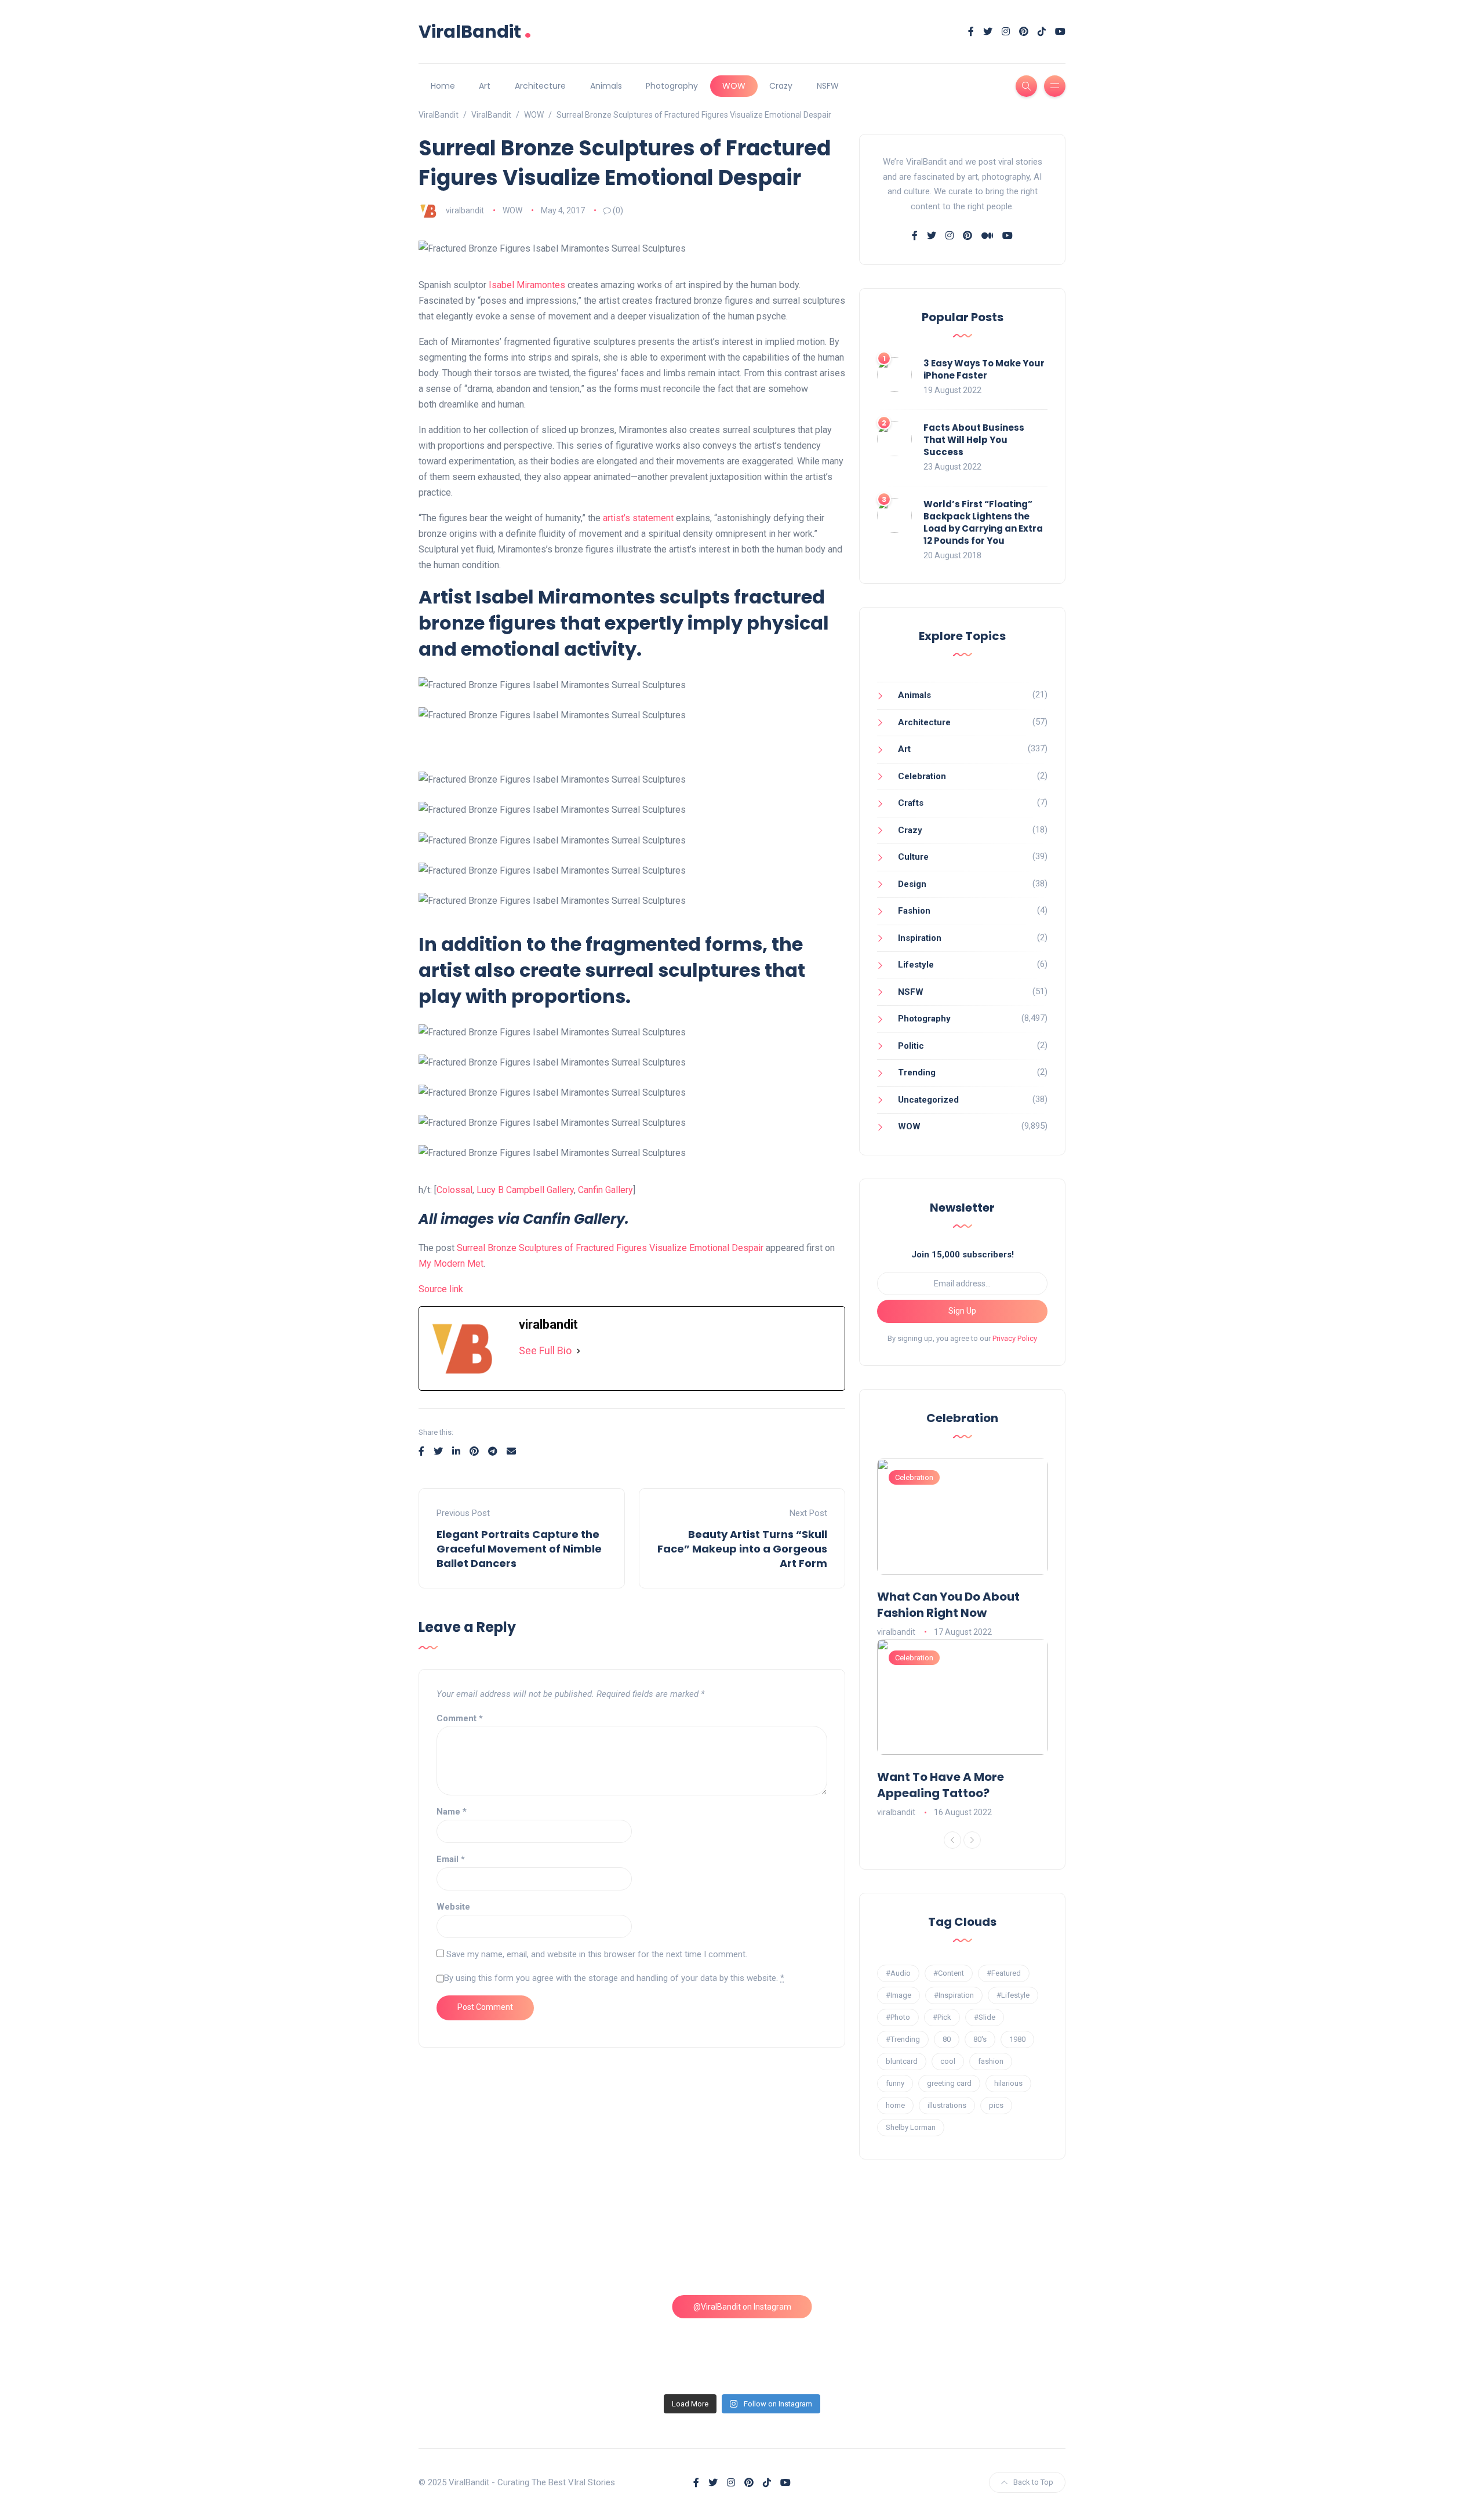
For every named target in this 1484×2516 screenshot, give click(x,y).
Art (485, 86)
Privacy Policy (1015, 1338)
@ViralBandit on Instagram (742, 2307)
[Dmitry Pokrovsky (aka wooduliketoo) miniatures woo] (824, 2340)
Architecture (540, 86)
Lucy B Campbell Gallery (525, 1190)
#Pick (942, 2017)
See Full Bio (545, 1350)
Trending (917, 1072)
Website (453, 1907)
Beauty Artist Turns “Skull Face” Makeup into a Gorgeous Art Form (742, 1549)
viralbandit (465, 210)
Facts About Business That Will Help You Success (974, 440)
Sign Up (962, 1311)
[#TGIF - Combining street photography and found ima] (660, 2340)
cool (948, 2061)
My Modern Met (451, 1264)
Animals (606, 86)
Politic (911, 1046)
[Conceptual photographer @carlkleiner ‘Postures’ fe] (824, 2246)
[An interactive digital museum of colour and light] (660, 2246)
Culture (913, 857)
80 (947, 2039)
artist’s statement (638, 518)
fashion (991, 2061)
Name (452, 1812)
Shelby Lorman (911, 2127)
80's (980, 2039)
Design (912, 884)
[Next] (972, 1840)
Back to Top (1033, 2482)
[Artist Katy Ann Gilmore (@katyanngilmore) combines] (497, 2246)
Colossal (454, 1190)
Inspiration (920, 938)
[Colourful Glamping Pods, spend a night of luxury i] (988, 2246)
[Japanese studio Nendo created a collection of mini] (497, 2340)
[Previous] (952, 1840)
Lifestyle (916, 965)
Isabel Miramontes (527, 285)
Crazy (781, 86)
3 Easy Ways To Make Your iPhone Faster (984, 369)
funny (895, 2083)
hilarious (1008, 2083)
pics (996, 2105)
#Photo (898, 2017)
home (895, 2105)
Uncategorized (928, 1100)
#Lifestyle (1013, 1995)
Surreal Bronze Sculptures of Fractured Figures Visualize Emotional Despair (610, 1248)
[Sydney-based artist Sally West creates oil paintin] (988, 2340)
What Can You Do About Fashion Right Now (948, 1605)
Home (443, 86)
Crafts (911, 803)
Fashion (914, 911)
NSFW (828, 86)
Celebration (922, 776)
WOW (734, 86)
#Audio (898, 1973)
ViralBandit (475, 32)
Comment (460, 1718)
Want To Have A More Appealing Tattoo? (941, 1785)
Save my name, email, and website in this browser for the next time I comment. (597, 1954)
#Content (949, 1973)
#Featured (1004, 1973)
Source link (441, 1289)
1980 (1017, 2039)
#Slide (985, 2017)
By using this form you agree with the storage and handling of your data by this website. (614, 1978)
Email (451, 1859)
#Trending (903, 2039)
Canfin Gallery (605, 1190)
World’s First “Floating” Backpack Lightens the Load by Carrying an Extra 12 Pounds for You (983, 522)
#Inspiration (954, 1995)
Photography (672, 86)
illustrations (947, 2105)
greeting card (949, 2083)
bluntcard (902, 2061)
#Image (899, 1995)
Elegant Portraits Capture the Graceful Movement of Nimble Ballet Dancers (519, 1549)
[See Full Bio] (579, 1351)
